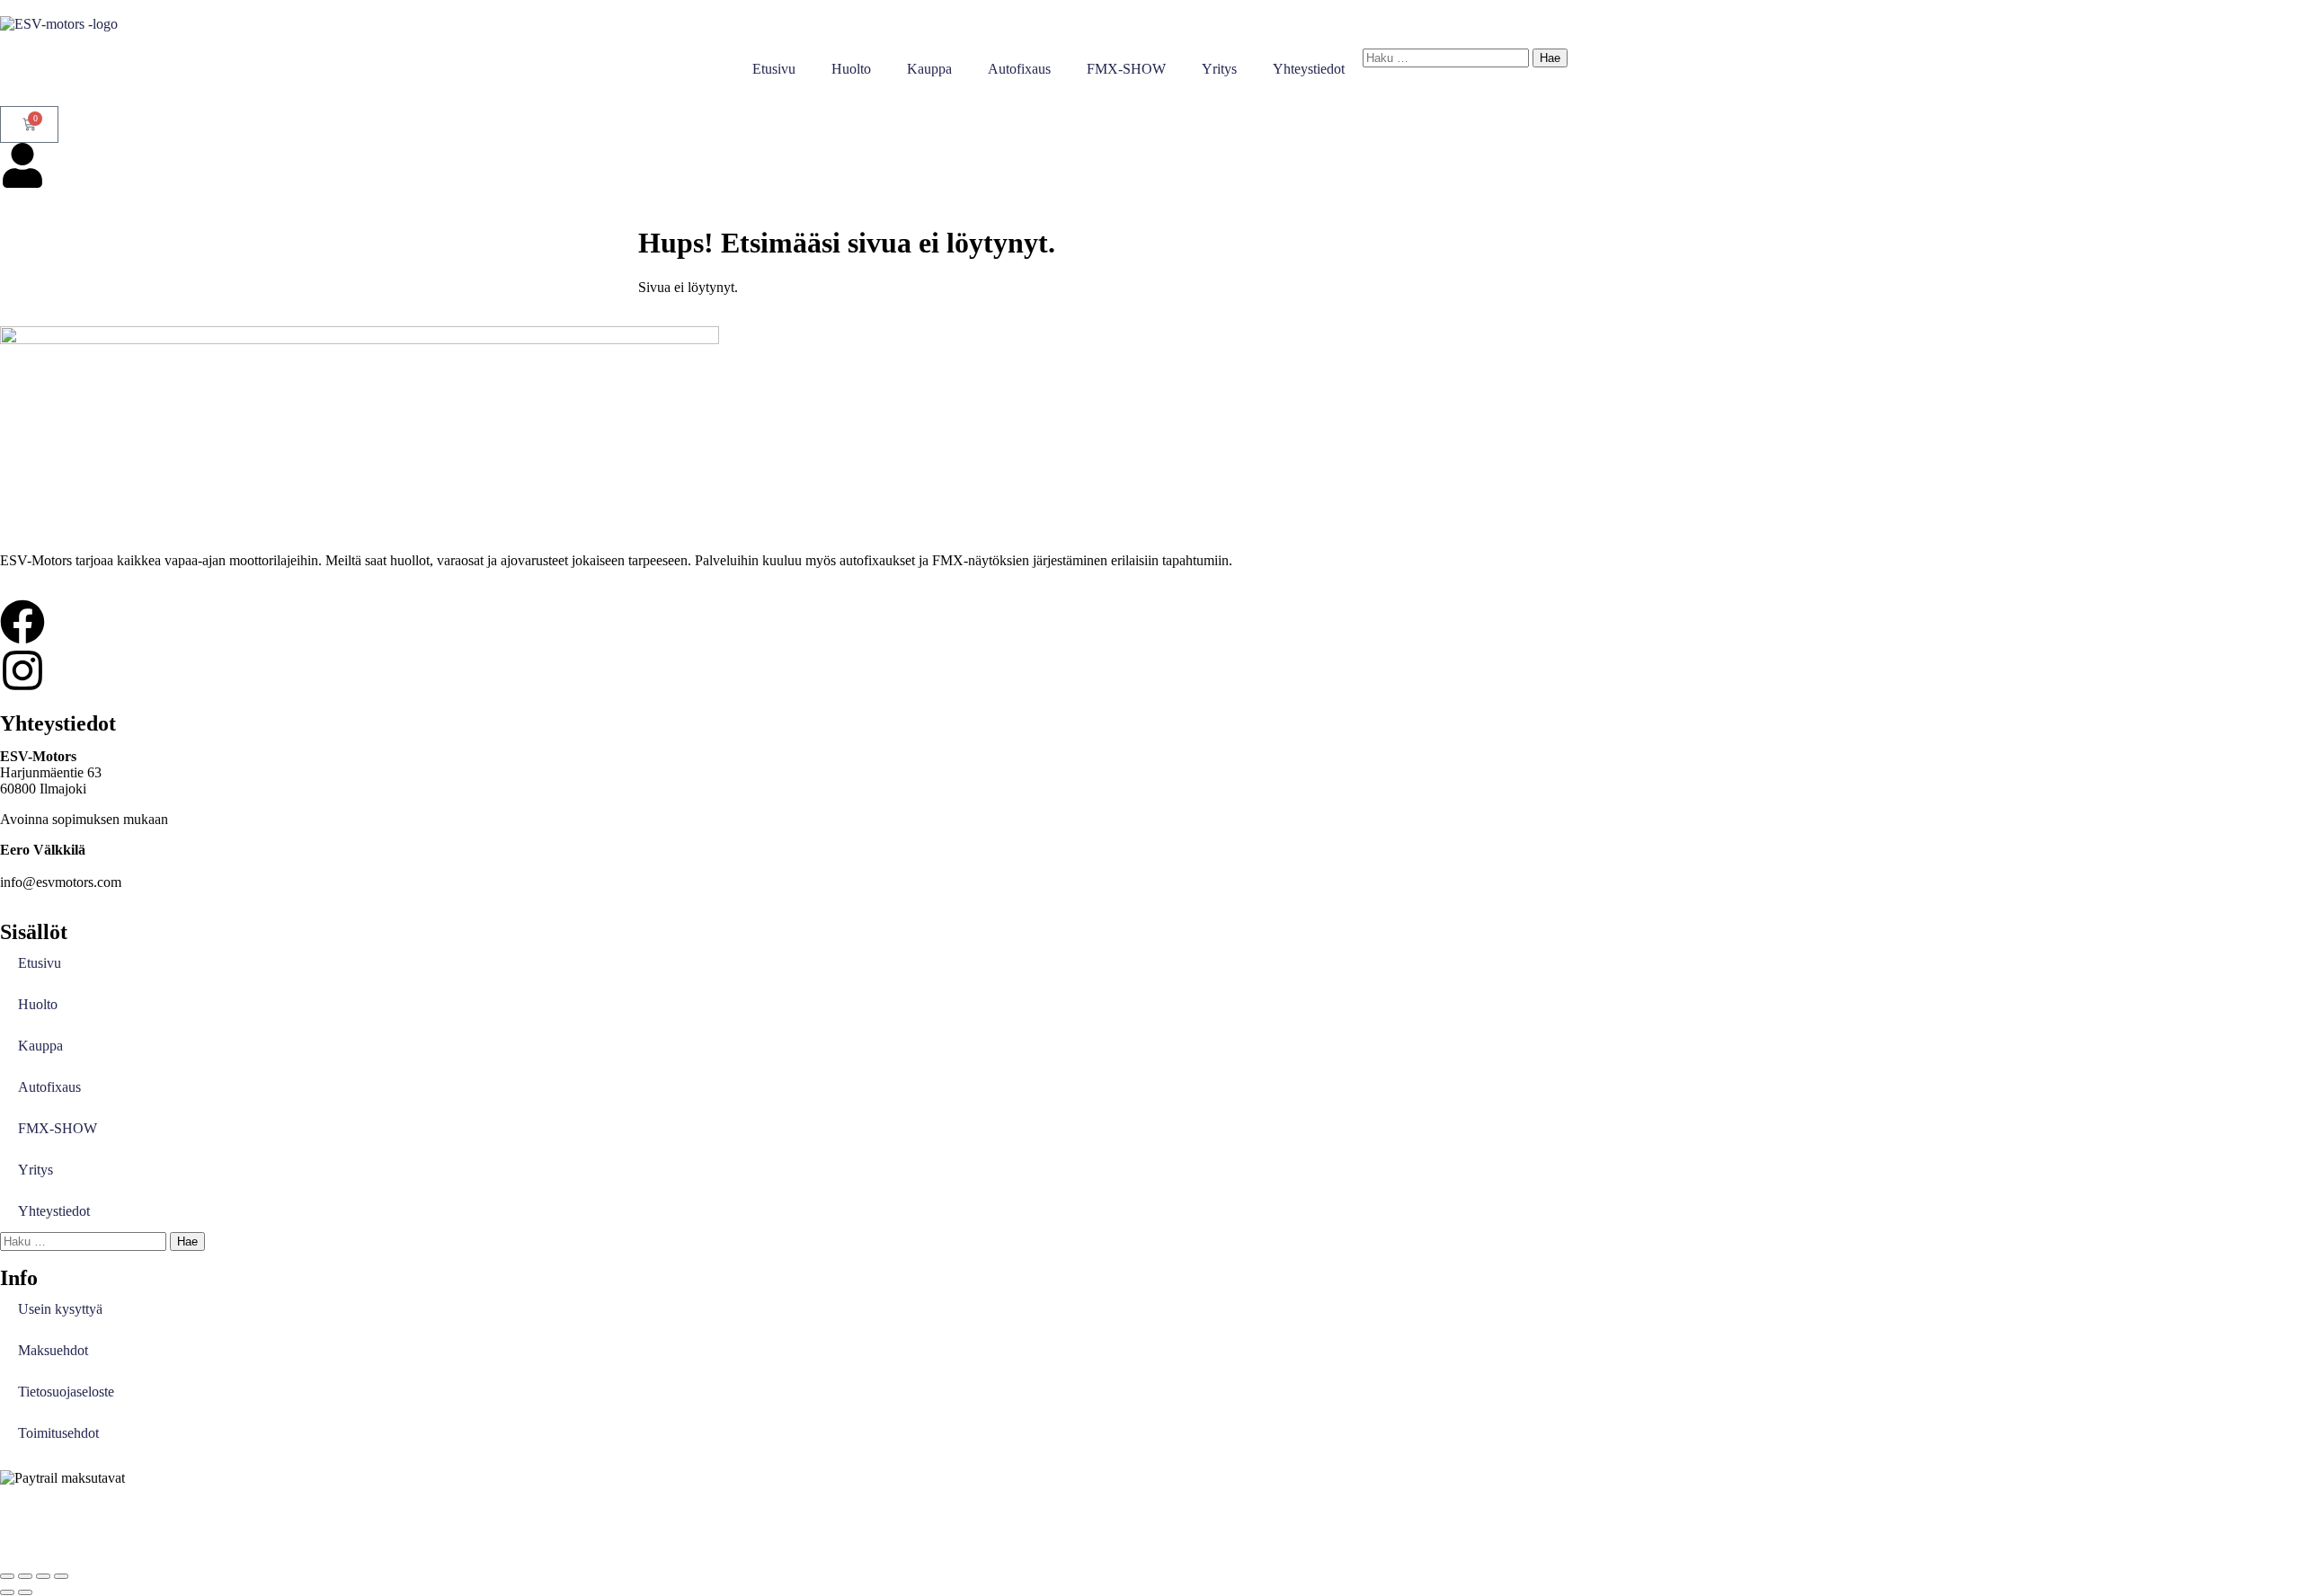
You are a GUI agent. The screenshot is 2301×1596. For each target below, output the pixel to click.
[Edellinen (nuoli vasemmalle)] (7, 1592)
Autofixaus (1019, 69)
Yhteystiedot (1309, 69)
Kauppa (929, 69)
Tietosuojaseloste (66, 1392)
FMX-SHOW (1126, 69)
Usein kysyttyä (60, 1309)
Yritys (1219, 69)
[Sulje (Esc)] (61, 1576)
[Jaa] (43, 1576)
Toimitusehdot (58, 1433)
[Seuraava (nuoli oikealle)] (25, 1592)
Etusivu (774, 69)
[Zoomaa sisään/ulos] (7, 1576)
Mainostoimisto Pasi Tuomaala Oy (406, 1525)
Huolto (851, 69)
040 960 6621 (40, 866)
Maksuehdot (53, 1350)
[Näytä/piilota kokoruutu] (25, 1576)
